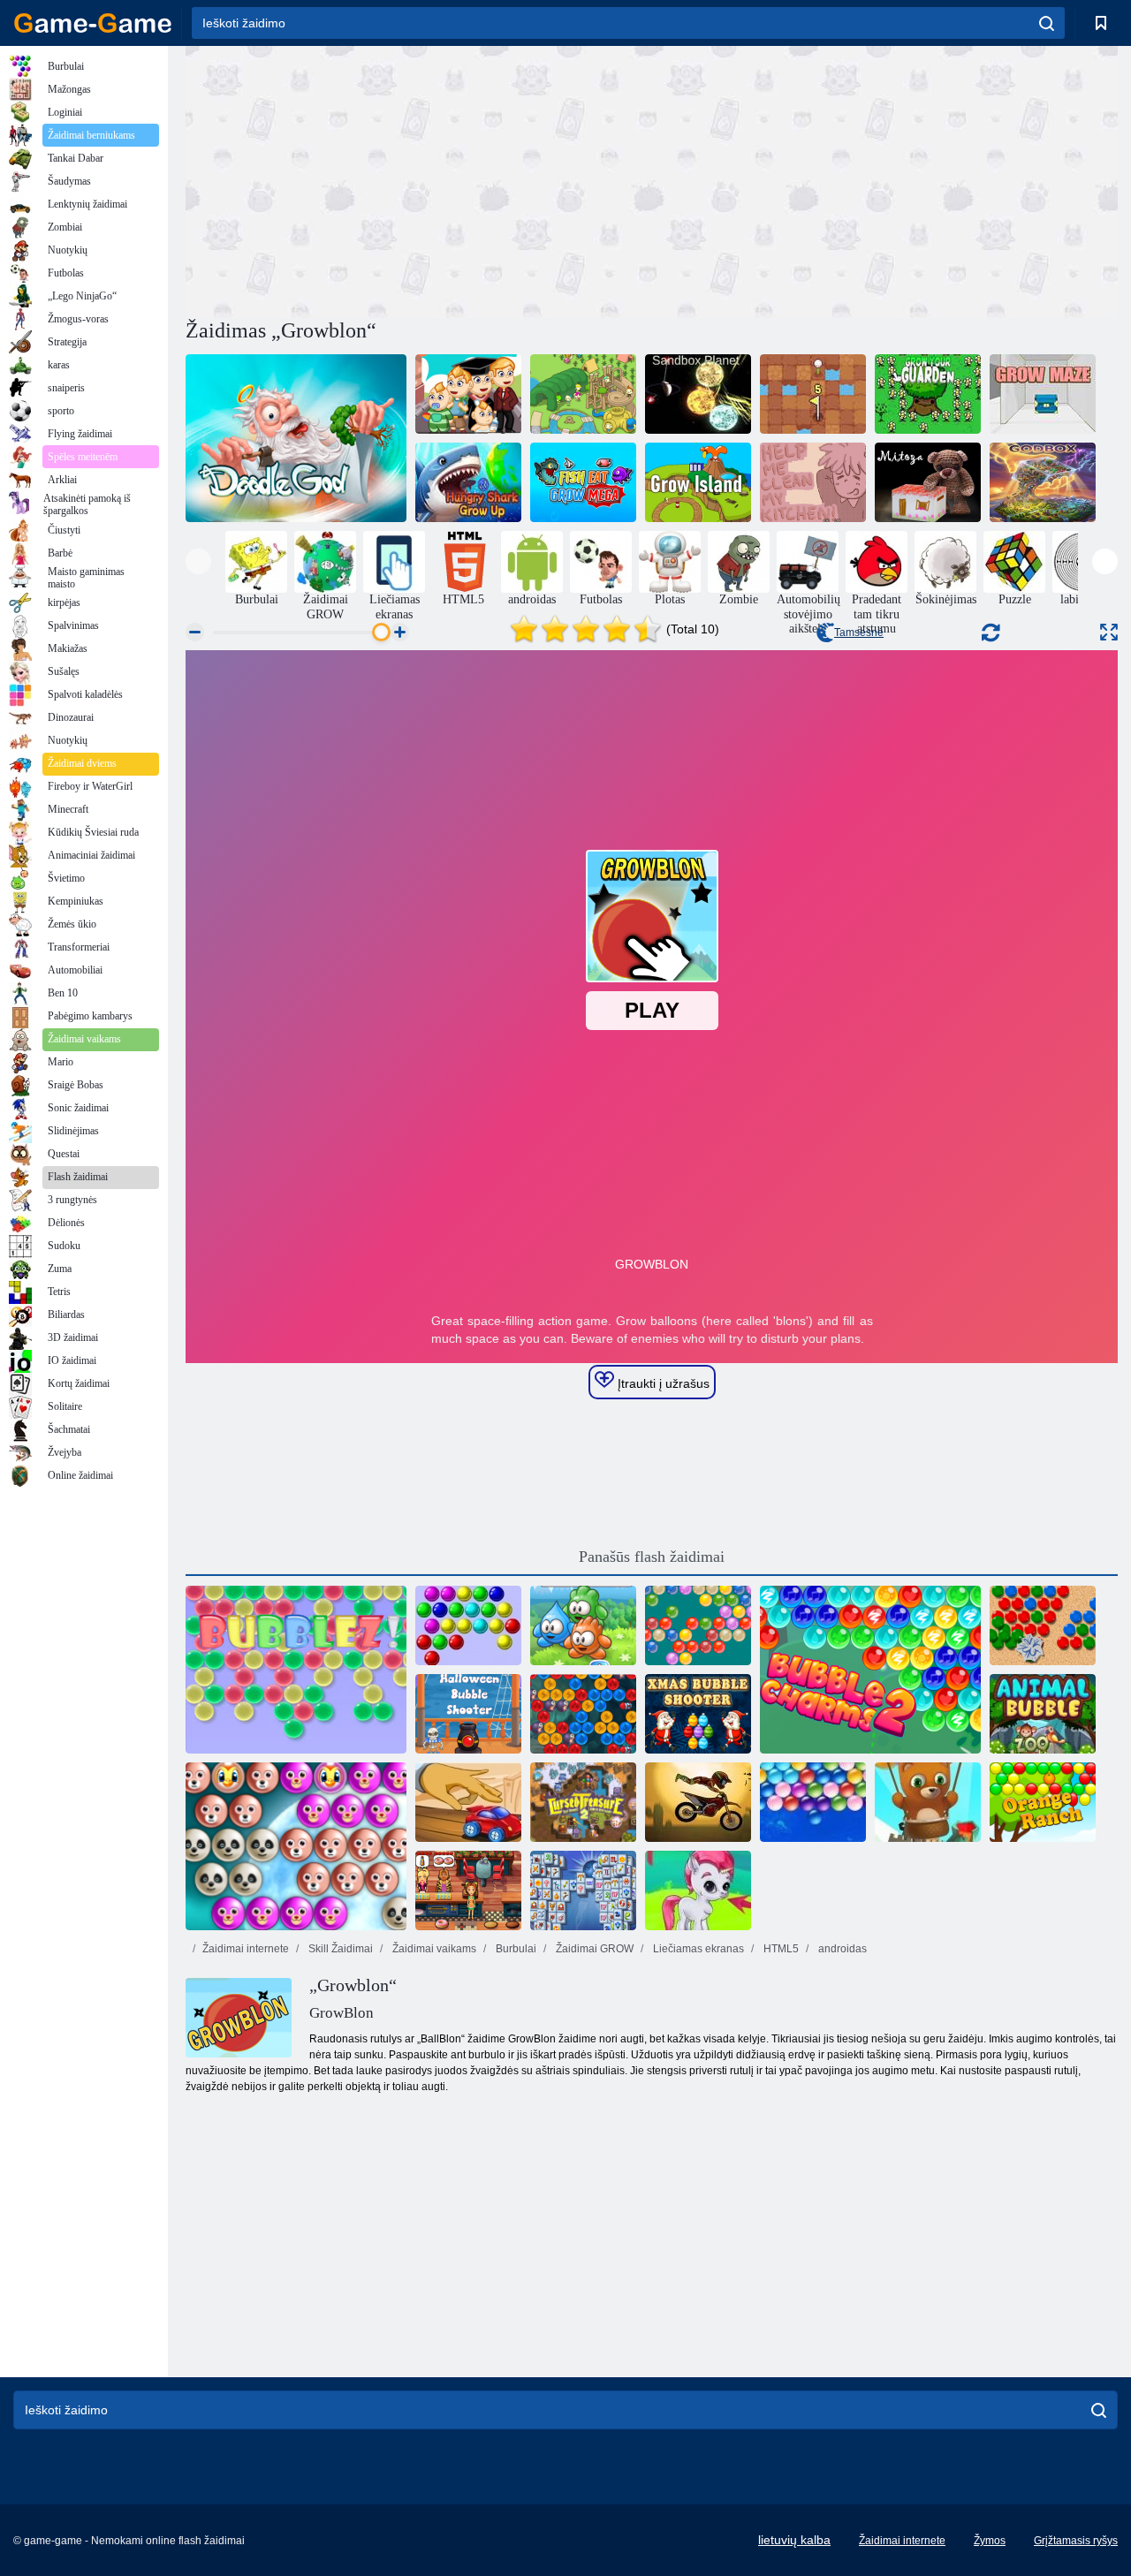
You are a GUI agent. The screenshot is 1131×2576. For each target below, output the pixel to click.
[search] (1047, 23)
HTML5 (780, 1949)
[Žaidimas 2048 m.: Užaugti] (468, 394)
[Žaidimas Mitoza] (928, 482)
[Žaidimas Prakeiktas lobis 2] (583, 1802)
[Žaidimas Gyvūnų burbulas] (1043, 1714)
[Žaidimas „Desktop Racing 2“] (468, 1802)
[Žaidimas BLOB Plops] (583, 1625)
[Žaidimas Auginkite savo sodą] (928, 394)
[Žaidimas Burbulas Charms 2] (870, 1670)
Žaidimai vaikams (433, 1949)
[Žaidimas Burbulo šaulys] (698, 1625)
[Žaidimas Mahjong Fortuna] (583, 1890)
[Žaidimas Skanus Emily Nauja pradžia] (468, 1890)
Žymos (990, 2541)
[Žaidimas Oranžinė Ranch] (1043, 1802)
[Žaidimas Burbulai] (468, 1625)
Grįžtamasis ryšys (1076, 2541)
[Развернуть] (1109, 632)
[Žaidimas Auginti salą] (698, 482)
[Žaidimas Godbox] (1043, 482)
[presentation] (198, 561)
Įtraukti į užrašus (662, 1383)
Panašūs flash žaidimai (652, 1557)
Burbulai (515, 1949)
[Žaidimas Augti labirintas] (1043, 394)
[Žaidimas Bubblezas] (296, 1670)
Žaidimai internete (246, 1949)
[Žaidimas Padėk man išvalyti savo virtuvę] (813, 482)
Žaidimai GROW (593, 1949)
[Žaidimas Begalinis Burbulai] (813, 1802)
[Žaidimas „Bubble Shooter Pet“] (296, 1846)
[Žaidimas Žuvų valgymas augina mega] (583, 482)
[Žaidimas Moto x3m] (698, 1802)
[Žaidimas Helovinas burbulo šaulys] (468, 1714)
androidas (841, 1949)
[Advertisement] (419, 179)
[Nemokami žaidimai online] (93, 23)
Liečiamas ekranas (697, 1949)
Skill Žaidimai (339, 1949)
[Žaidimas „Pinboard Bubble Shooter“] (1043, 1625)
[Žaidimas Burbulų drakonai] (583, 1714)
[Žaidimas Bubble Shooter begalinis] (928, 1802)
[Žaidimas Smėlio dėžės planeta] (698, 394)
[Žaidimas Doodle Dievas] (296, 438)
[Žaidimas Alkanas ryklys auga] (468, 482)
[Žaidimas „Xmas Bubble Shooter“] (698, 1714)
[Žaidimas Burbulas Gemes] (698, 1890)
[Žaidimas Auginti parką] (583, 394)
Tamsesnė (859, 633)
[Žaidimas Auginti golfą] (813, 394)
